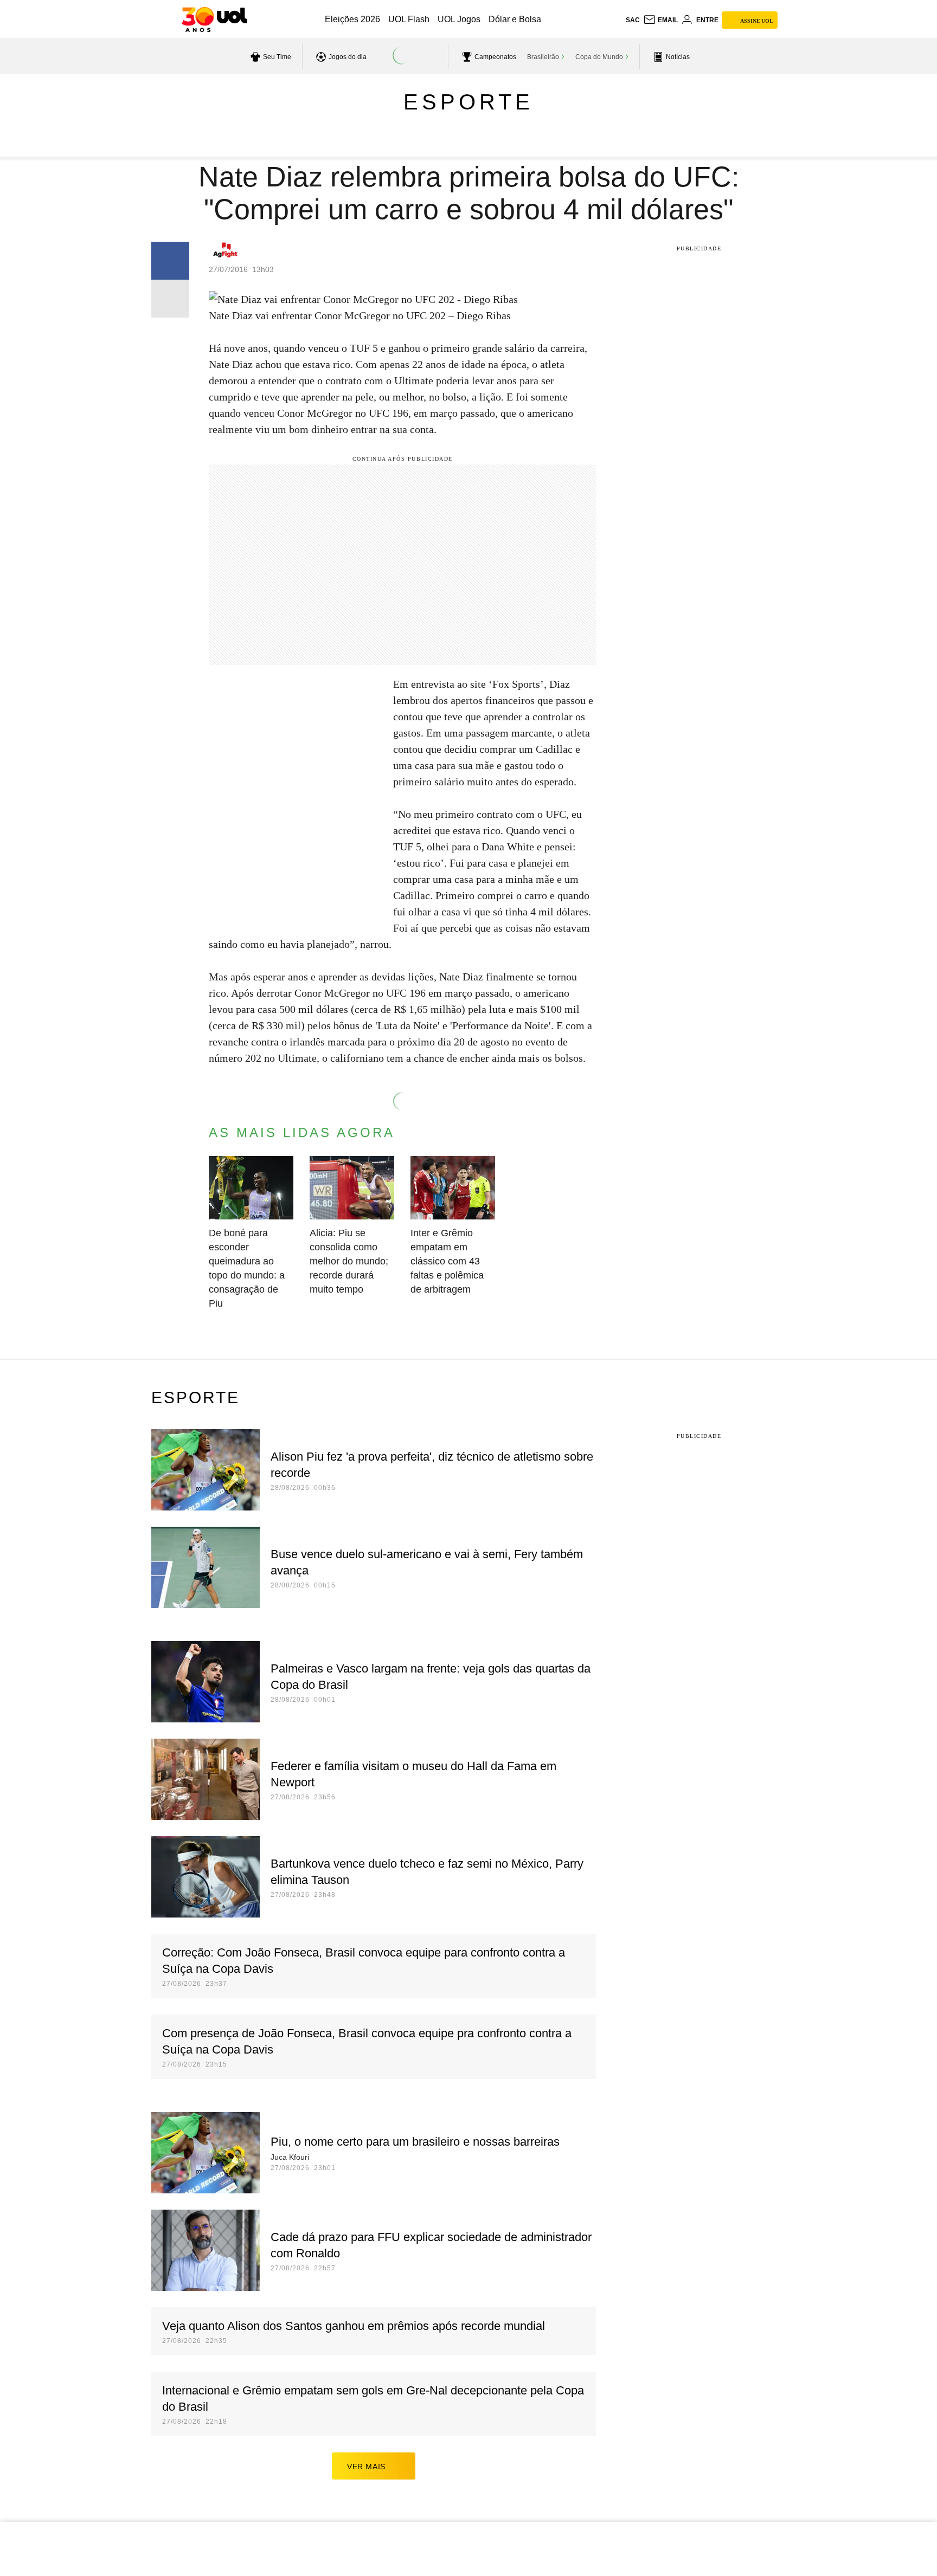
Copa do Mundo (599, 57)
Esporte (468, 102)
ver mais (366, 2467)
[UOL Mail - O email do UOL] (660, 20)
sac (633, 20)
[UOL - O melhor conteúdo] (214, 20)
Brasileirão (543, 57)
